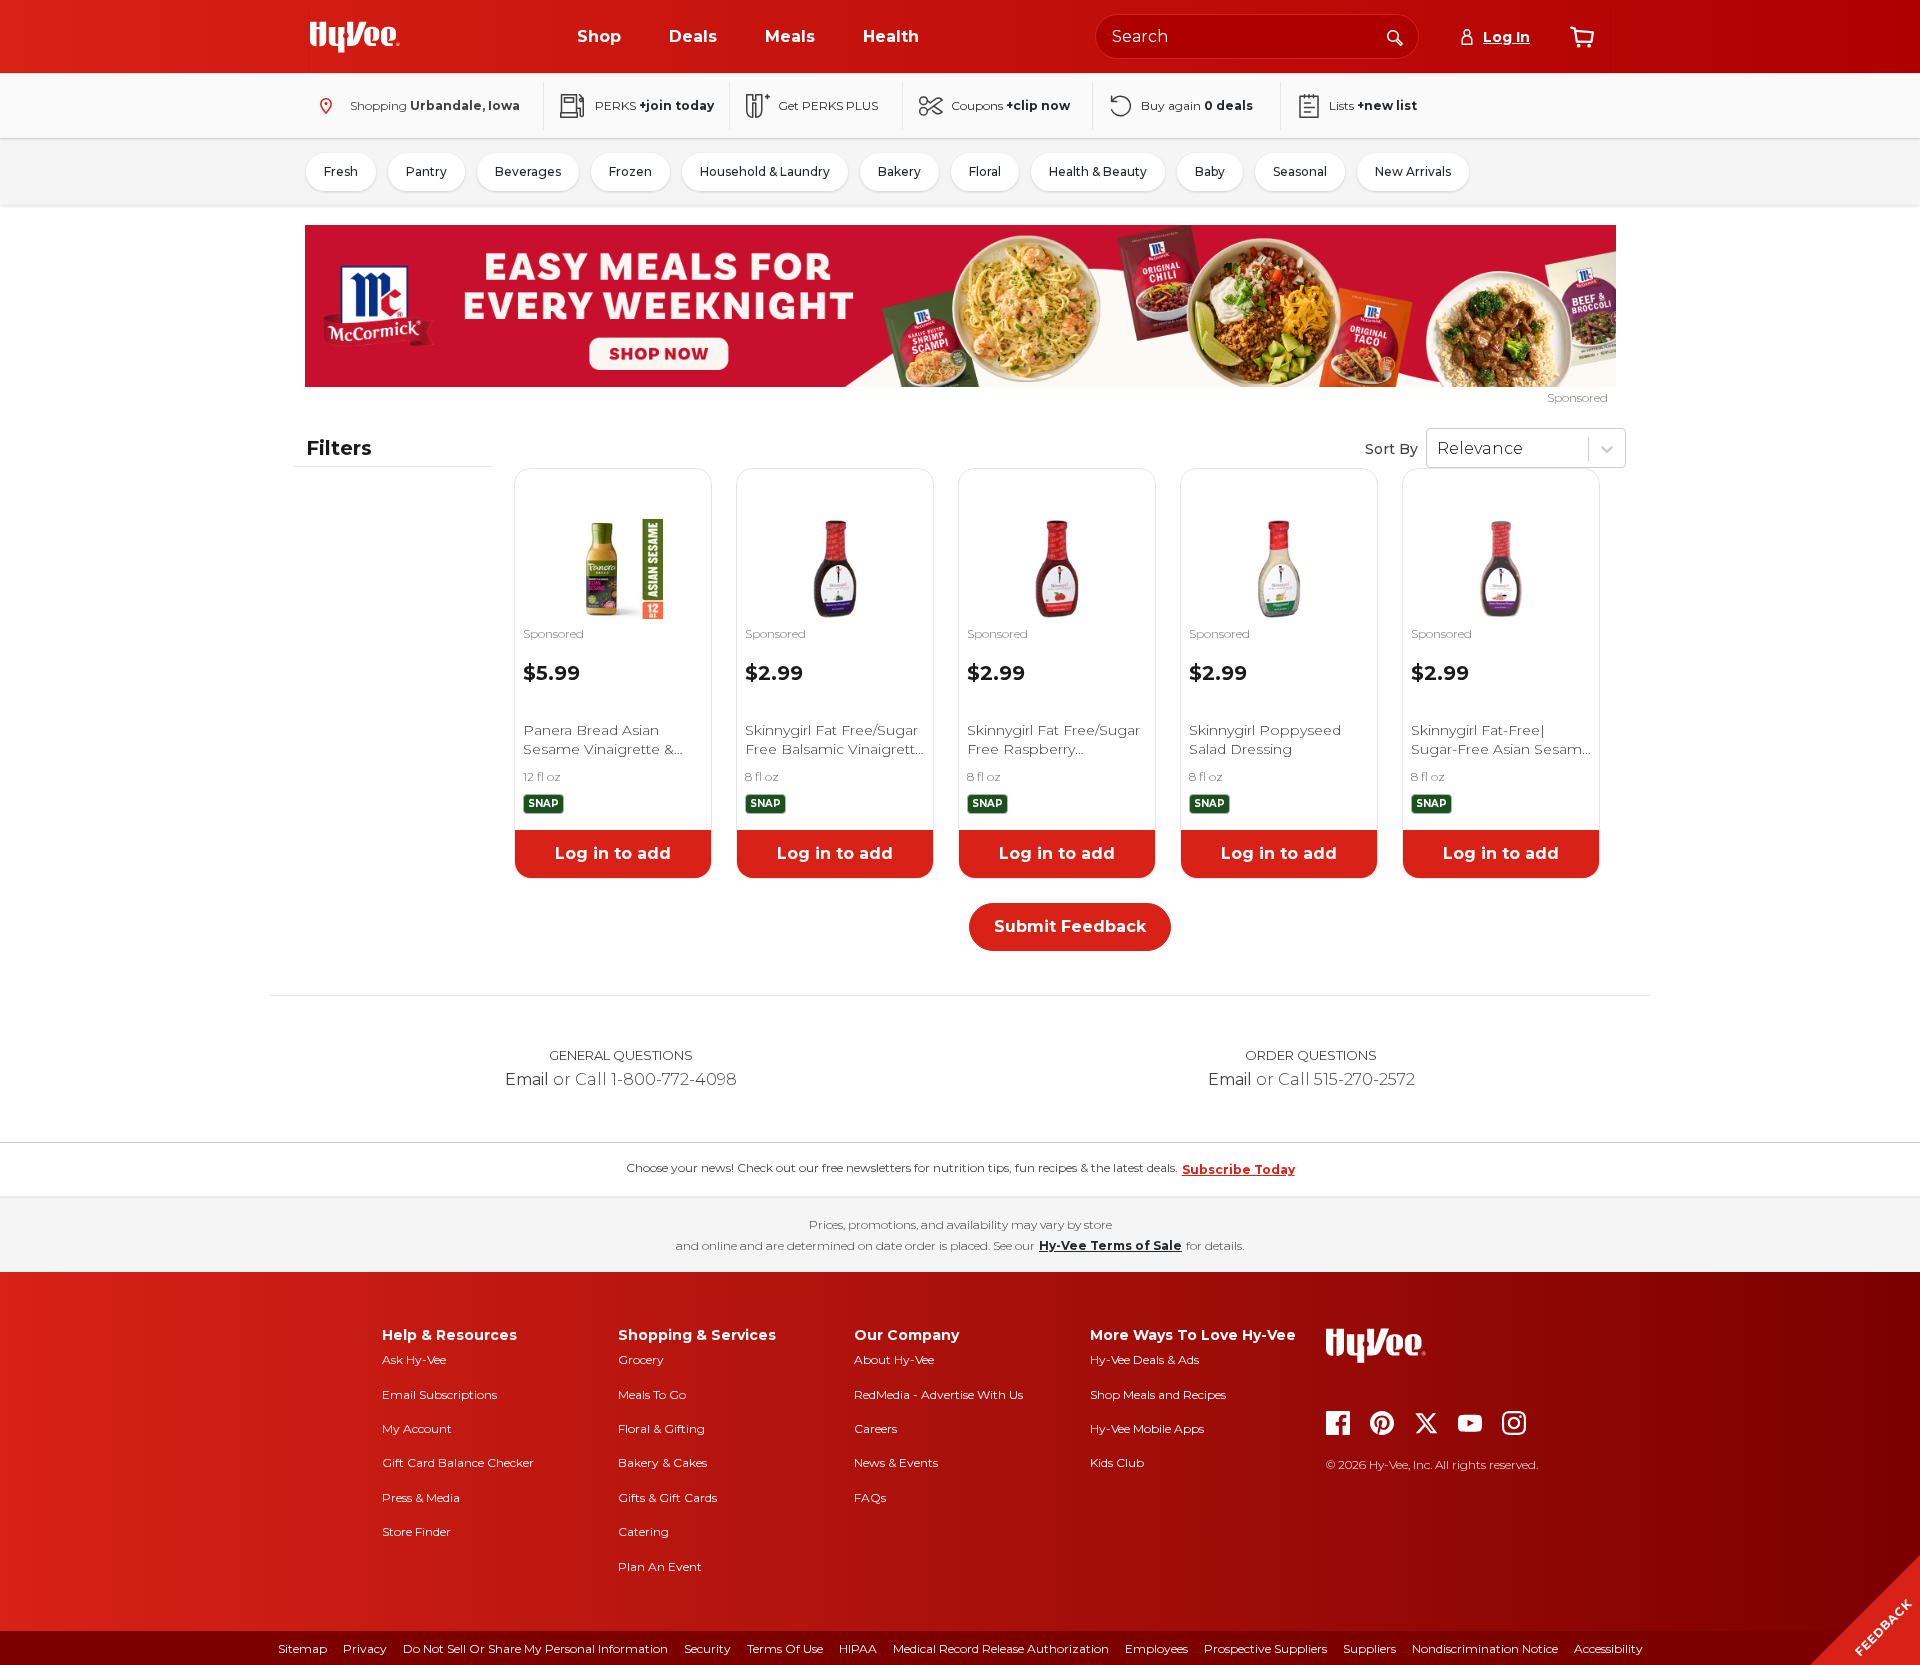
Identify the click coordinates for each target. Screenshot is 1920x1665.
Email (527, 1079)
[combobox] (1257, 36)
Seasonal (1300, 171)
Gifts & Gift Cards (667, 1497)
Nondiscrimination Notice (1485, 1648)
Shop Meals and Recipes (1158, 1394)
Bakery (899, 171)
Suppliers (1369, 1648)
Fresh (341, 171)
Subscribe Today (1238, 1169)
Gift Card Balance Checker (458, 1462)
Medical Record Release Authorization (1001, 1648)
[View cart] (1582, 37)
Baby (1210, 171)
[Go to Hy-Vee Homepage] (355, 37)
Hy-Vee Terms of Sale (1110, 1245)
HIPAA (858, 1648)
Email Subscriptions (439, 1394)
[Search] (1395, 36)
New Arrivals (1413, 171)
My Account (417, 1428)
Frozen (630, 171)
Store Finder (416, 1531)
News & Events (896, 1462)
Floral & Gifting (661, 1428)
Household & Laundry (765, 171)
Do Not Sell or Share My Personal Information (535, 1648)
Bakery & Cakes (662, 1462)
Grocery (641, 1359)
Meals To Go (652, 1394)
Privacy (365, 1648)
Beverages (528, 171)
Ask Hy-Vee (414, 1359)
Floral (985, 171)
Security (707, 1648)
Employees (1156, 1648)
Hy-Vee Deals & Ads (1144, 1359)
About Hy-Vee (894, 1359)
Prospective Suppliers (1265, 1648)
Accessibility (1608, 1648)
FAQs (870, 1497)
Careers (875, 1428)
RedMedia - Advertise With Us (938, 1394)
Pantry (426, 171)
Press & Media (421, 1497)
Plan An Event (660, 1566)
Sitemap (302, 1648)
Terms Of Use (785, 1648)
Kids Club (1117, 1462)
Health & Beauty (1098, 171)
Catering (643, 1531)
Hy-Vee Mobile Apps (1147, 1428)
